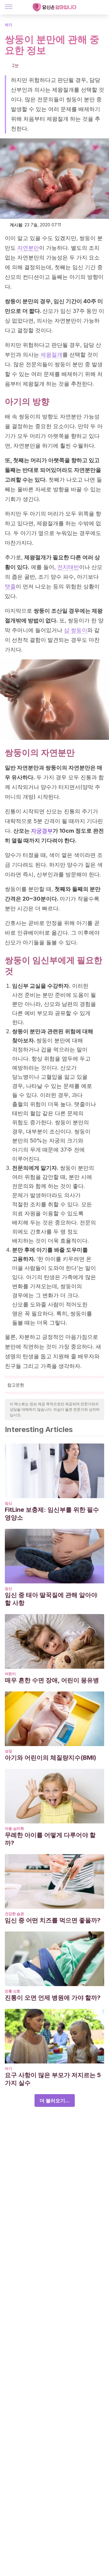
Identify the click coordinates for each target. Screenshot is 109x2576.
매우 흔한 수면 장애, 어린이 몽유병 (52, 1680)
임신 (8, 1503)
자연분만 (28, 248)
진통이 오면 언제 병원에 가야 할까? (53, 1998)
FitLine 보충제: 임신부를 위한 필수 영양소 (52, 1514)
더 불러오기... (55, 2100)
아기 (8, 25)
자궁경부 (42, 831)
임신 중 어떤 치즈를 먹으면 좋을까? (53, 1920)
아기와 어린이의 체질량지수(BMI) (51, 1758)
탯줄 (10, 586)
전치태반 (68, 567)
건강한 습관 (14, 1914)
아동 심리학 (14, 1828)
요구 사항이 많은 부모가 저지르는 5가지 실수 (53, 2079)
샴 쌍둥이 (76, 630)
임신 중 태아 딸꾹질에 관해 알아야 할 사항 (51, 1599)
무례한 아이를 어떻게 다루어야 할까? (50, 1839)
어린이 (10, 1674)
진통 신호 (13, 1991)
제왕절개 (51, 355)
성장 (8, 1751)
